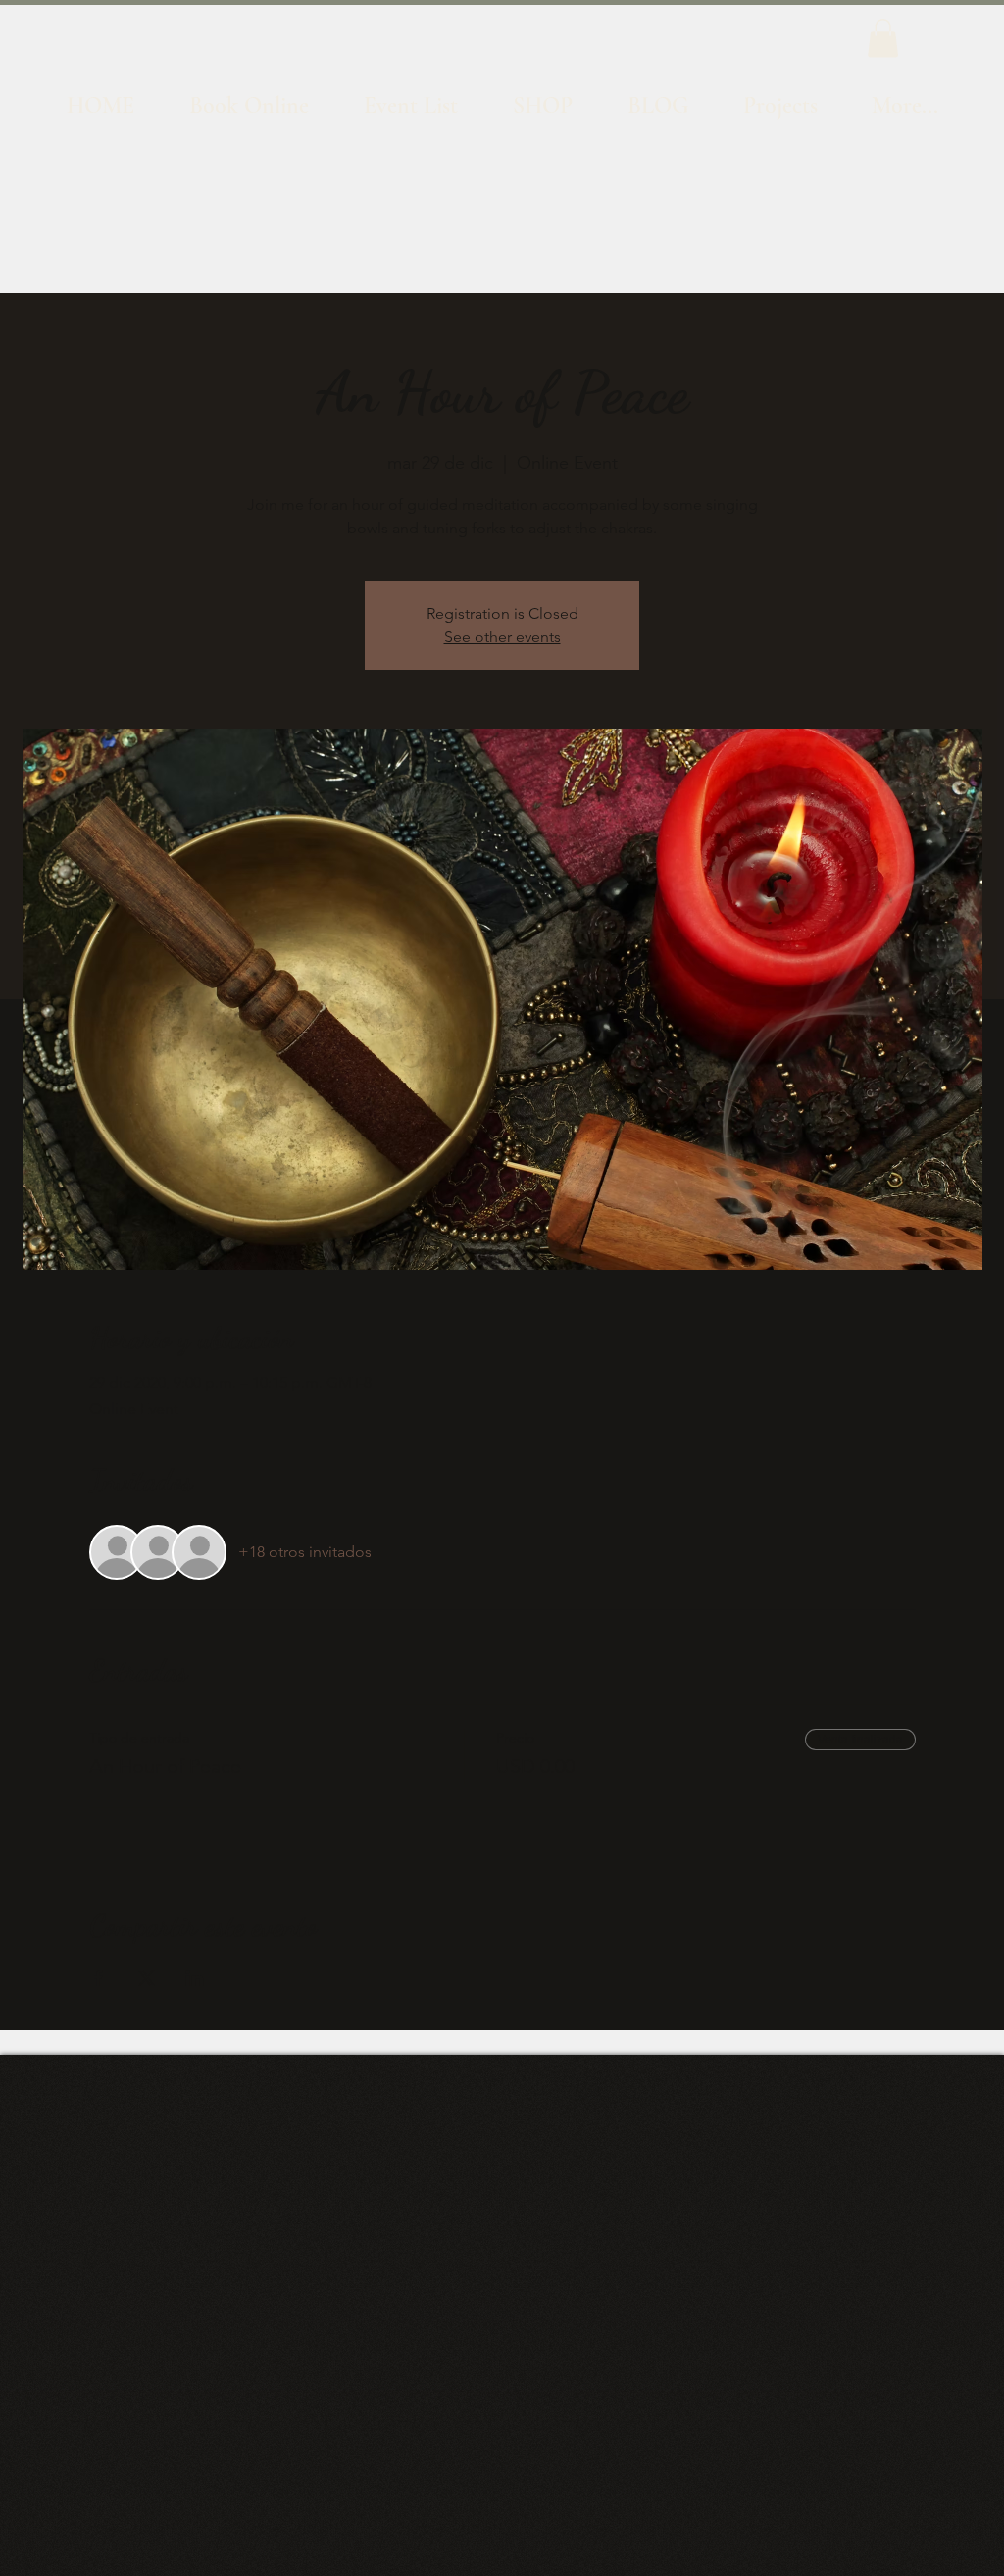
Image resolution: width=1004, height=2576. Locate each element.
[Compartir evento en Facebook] (99, 1978)
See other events (502, 637)
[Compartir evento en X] (147, 1978)
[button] (883, 38)
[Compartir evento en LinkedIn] (195, 1978)
